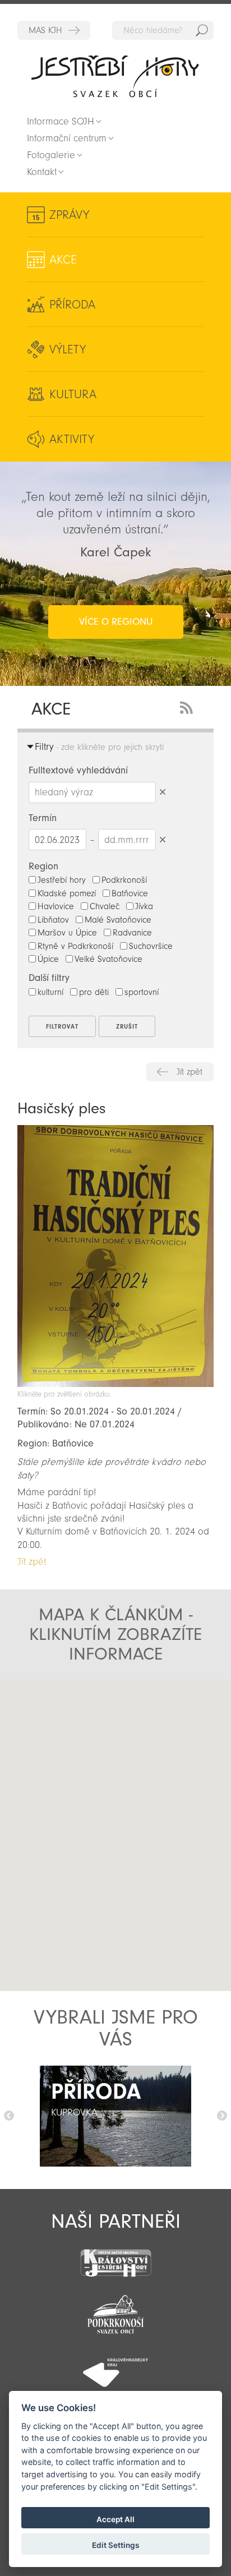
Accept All (115, 2519)
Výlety (68, 349)
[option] (115, 2116)
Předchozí (9, 2116)
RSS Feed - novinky (188, 706)
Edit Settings (115, 2545)
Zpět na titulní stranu (115, 76)
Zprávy (69, 215)
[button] (116, 1826)
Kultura (73, 394)
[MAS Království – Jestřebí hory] (115, 2256)
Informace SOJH (61, 121)
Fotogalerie (51, 155)
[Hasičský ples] (115, 1384)
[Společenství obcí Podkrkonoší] (115, 2311)
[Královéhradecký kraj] (115, 2366)
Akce (63, 260)
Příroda (72, 305)
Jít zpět (190, 1072)
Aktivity (72, 439)
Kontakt (42, 172)
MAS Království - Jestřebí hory (54, 30)
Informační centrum (67, 138)
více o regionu (116, 622)
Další (222, 2116)
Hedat (202, 30)
